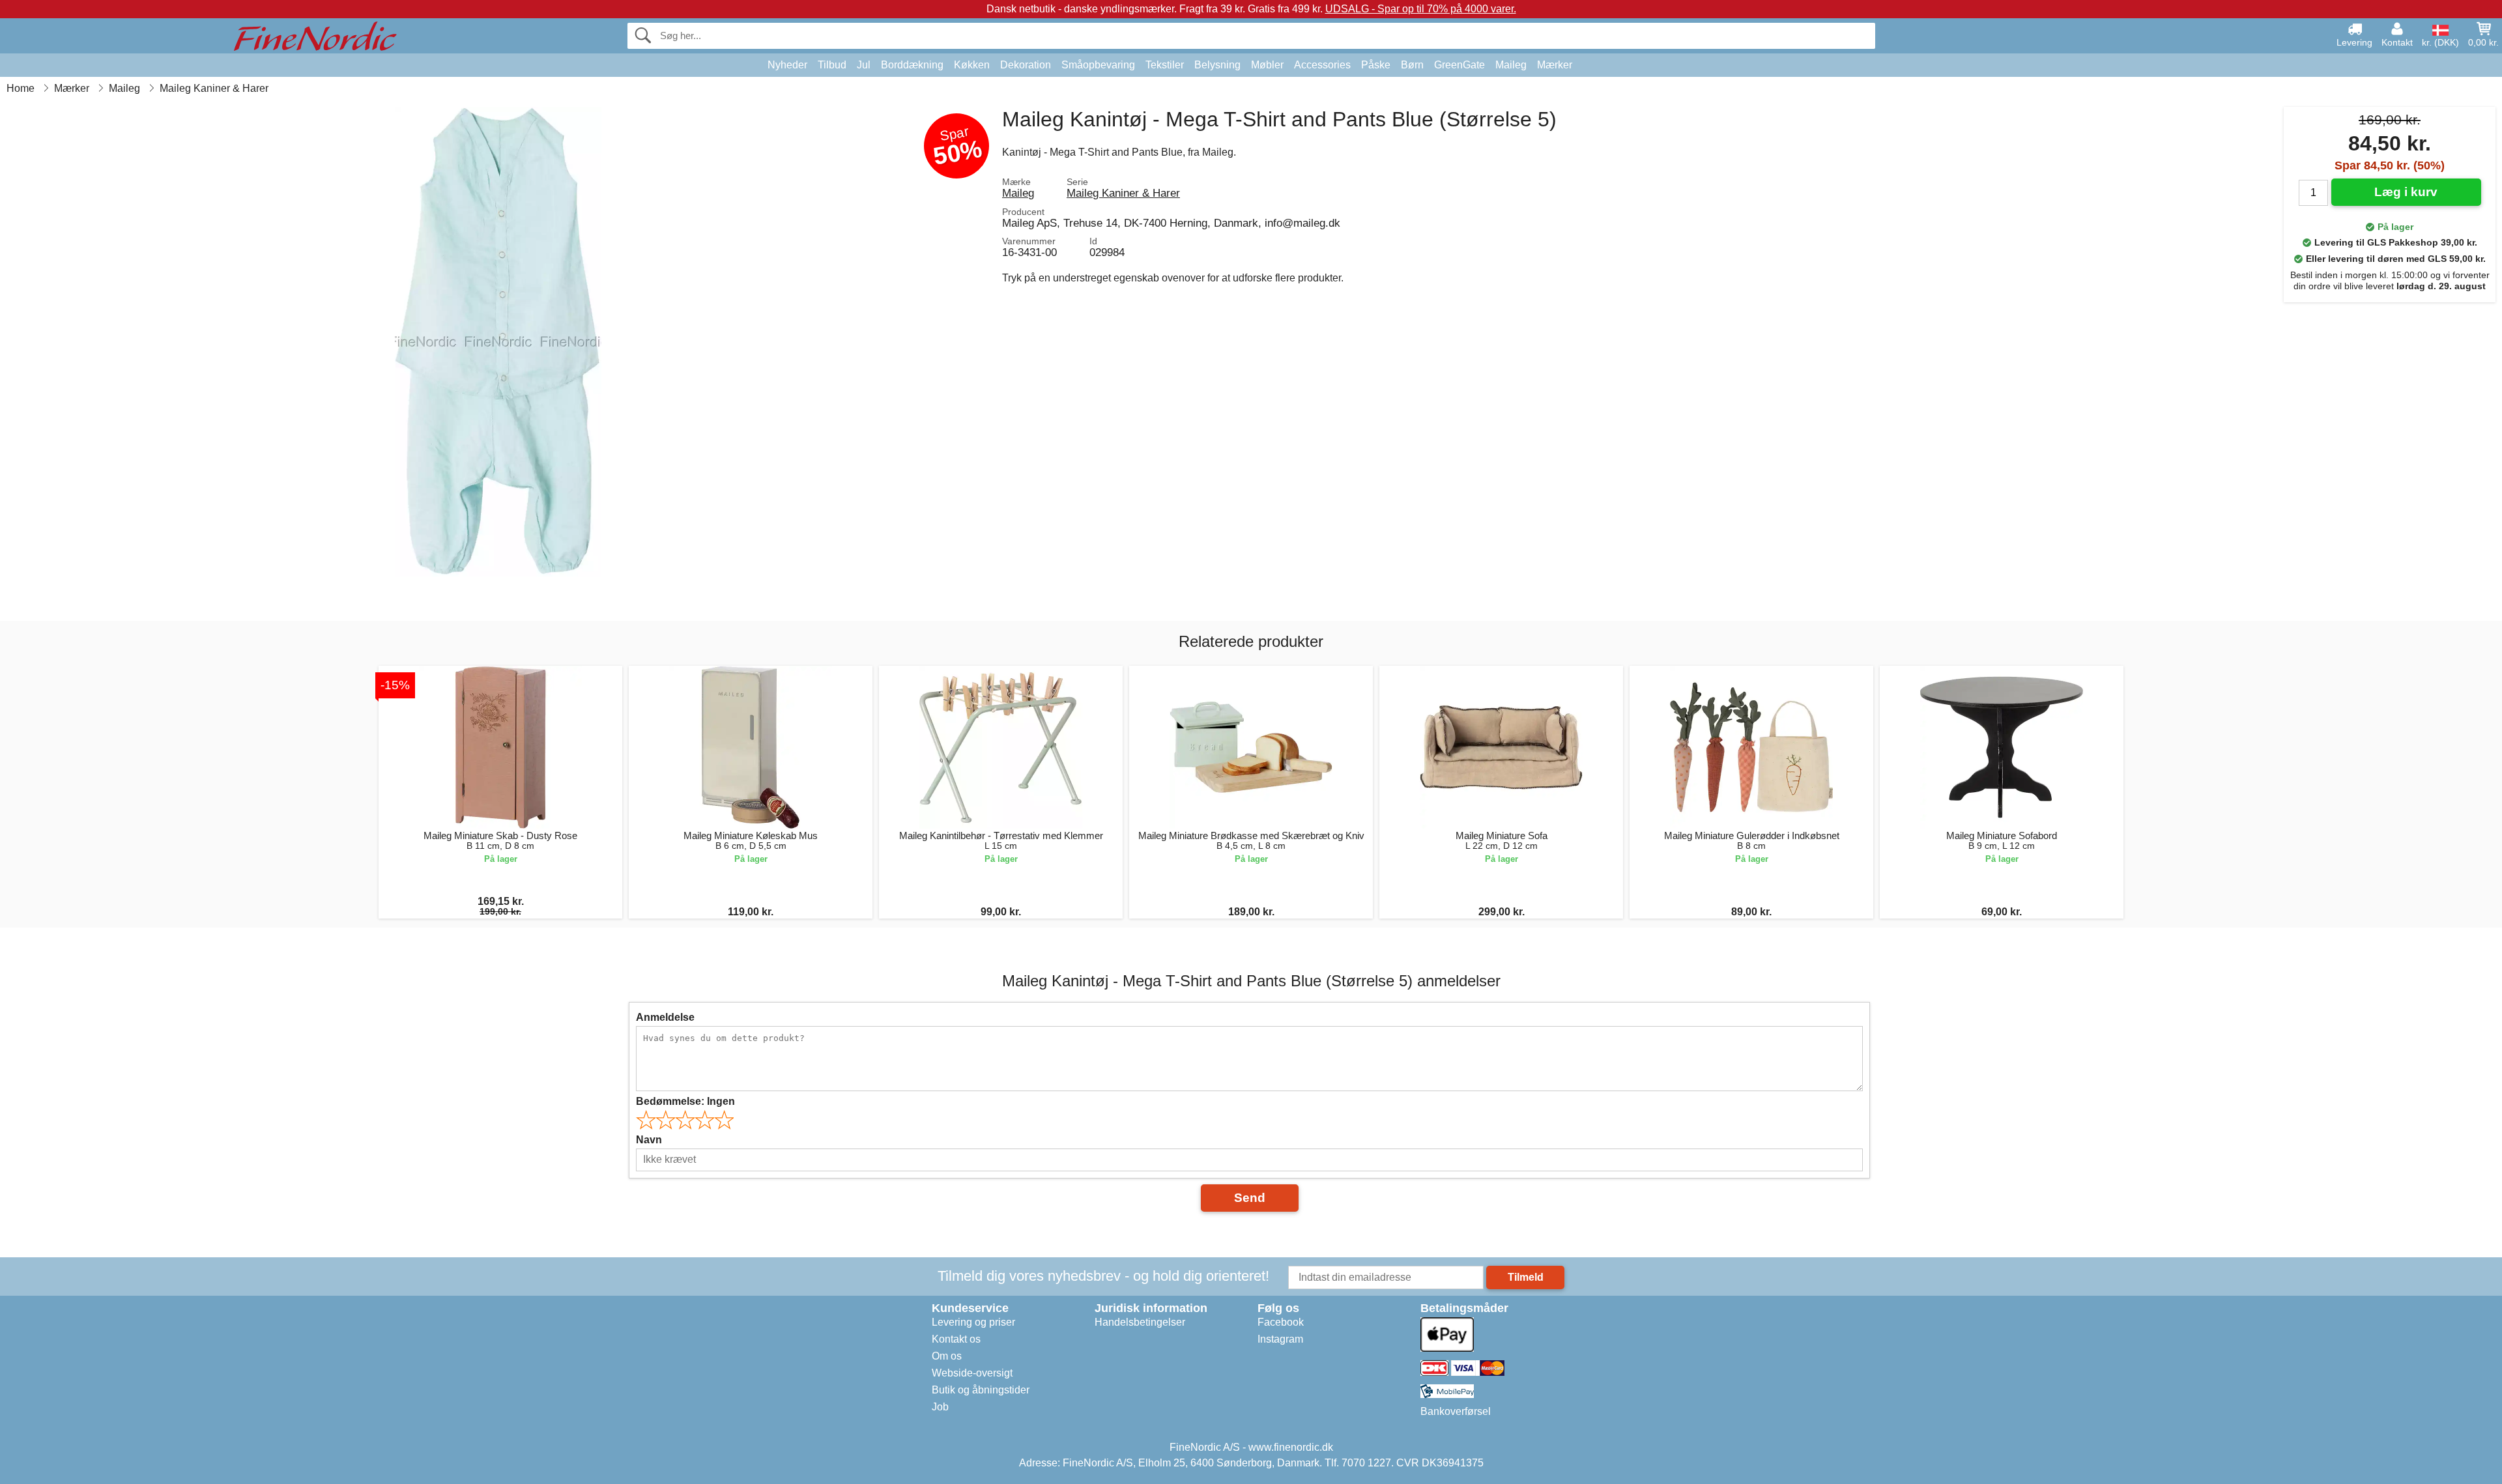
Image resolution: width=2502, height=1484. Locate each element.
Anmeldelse (665, 1017)
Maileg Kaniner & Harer (1123, 193)
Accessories (1322, 65)
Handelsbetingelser (1140, 1322)
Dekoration (1026, 65)
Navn (649, 1140)
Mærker (1555, 65)
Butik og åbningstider (981, 1390)
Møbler (1267, 65)
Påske (1376, 65)
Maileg (1511, 65)
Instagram (1280, 1339)
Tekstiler (1165, 65)
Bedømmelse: (685, 1101)
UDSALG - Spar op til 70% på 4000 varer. (1421, 9)
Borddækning (912, 65)
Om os (947, 1356)
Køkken (972, 65)
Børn (1412, 65)
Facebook (1281, 1322)
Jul (864, 65)
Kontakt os (956, 1339)
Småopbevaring (1098, 65)
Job (940, 1407)
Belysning (1217, 65)
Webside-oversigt (972, 1373)
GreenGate (1459, 65)
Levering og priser (973, 1322)
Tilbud (832, 65)
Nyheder (787, 65)
